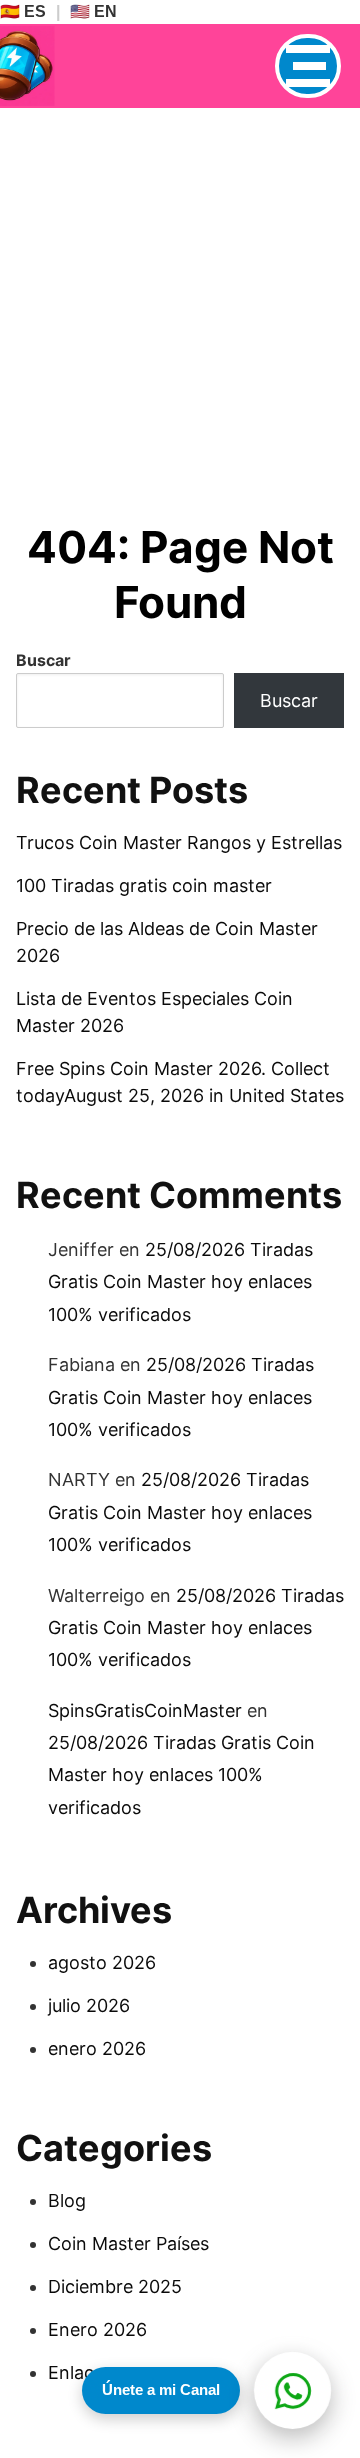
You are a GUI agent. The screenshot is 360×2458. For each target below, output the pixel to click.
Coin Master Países (128, 2243)
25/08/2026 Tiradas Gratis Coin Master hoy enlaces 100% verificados (180, 1282)
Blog (67, 2200)
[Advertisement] (180, 298)
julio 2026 (89, 2005)
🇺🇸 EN (93, 11)
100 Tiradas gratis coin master (144, 885)
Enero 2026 (97, 2329)
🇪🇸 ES (23, 11)
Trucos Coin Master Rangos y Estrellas (179, 842)
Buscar (43, 660)
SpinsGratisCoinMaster (145, 1710)
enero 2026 (97, 2048)
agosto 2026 (102, 1962)
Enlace (76, 2372)
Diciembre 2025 (115, 2286)
